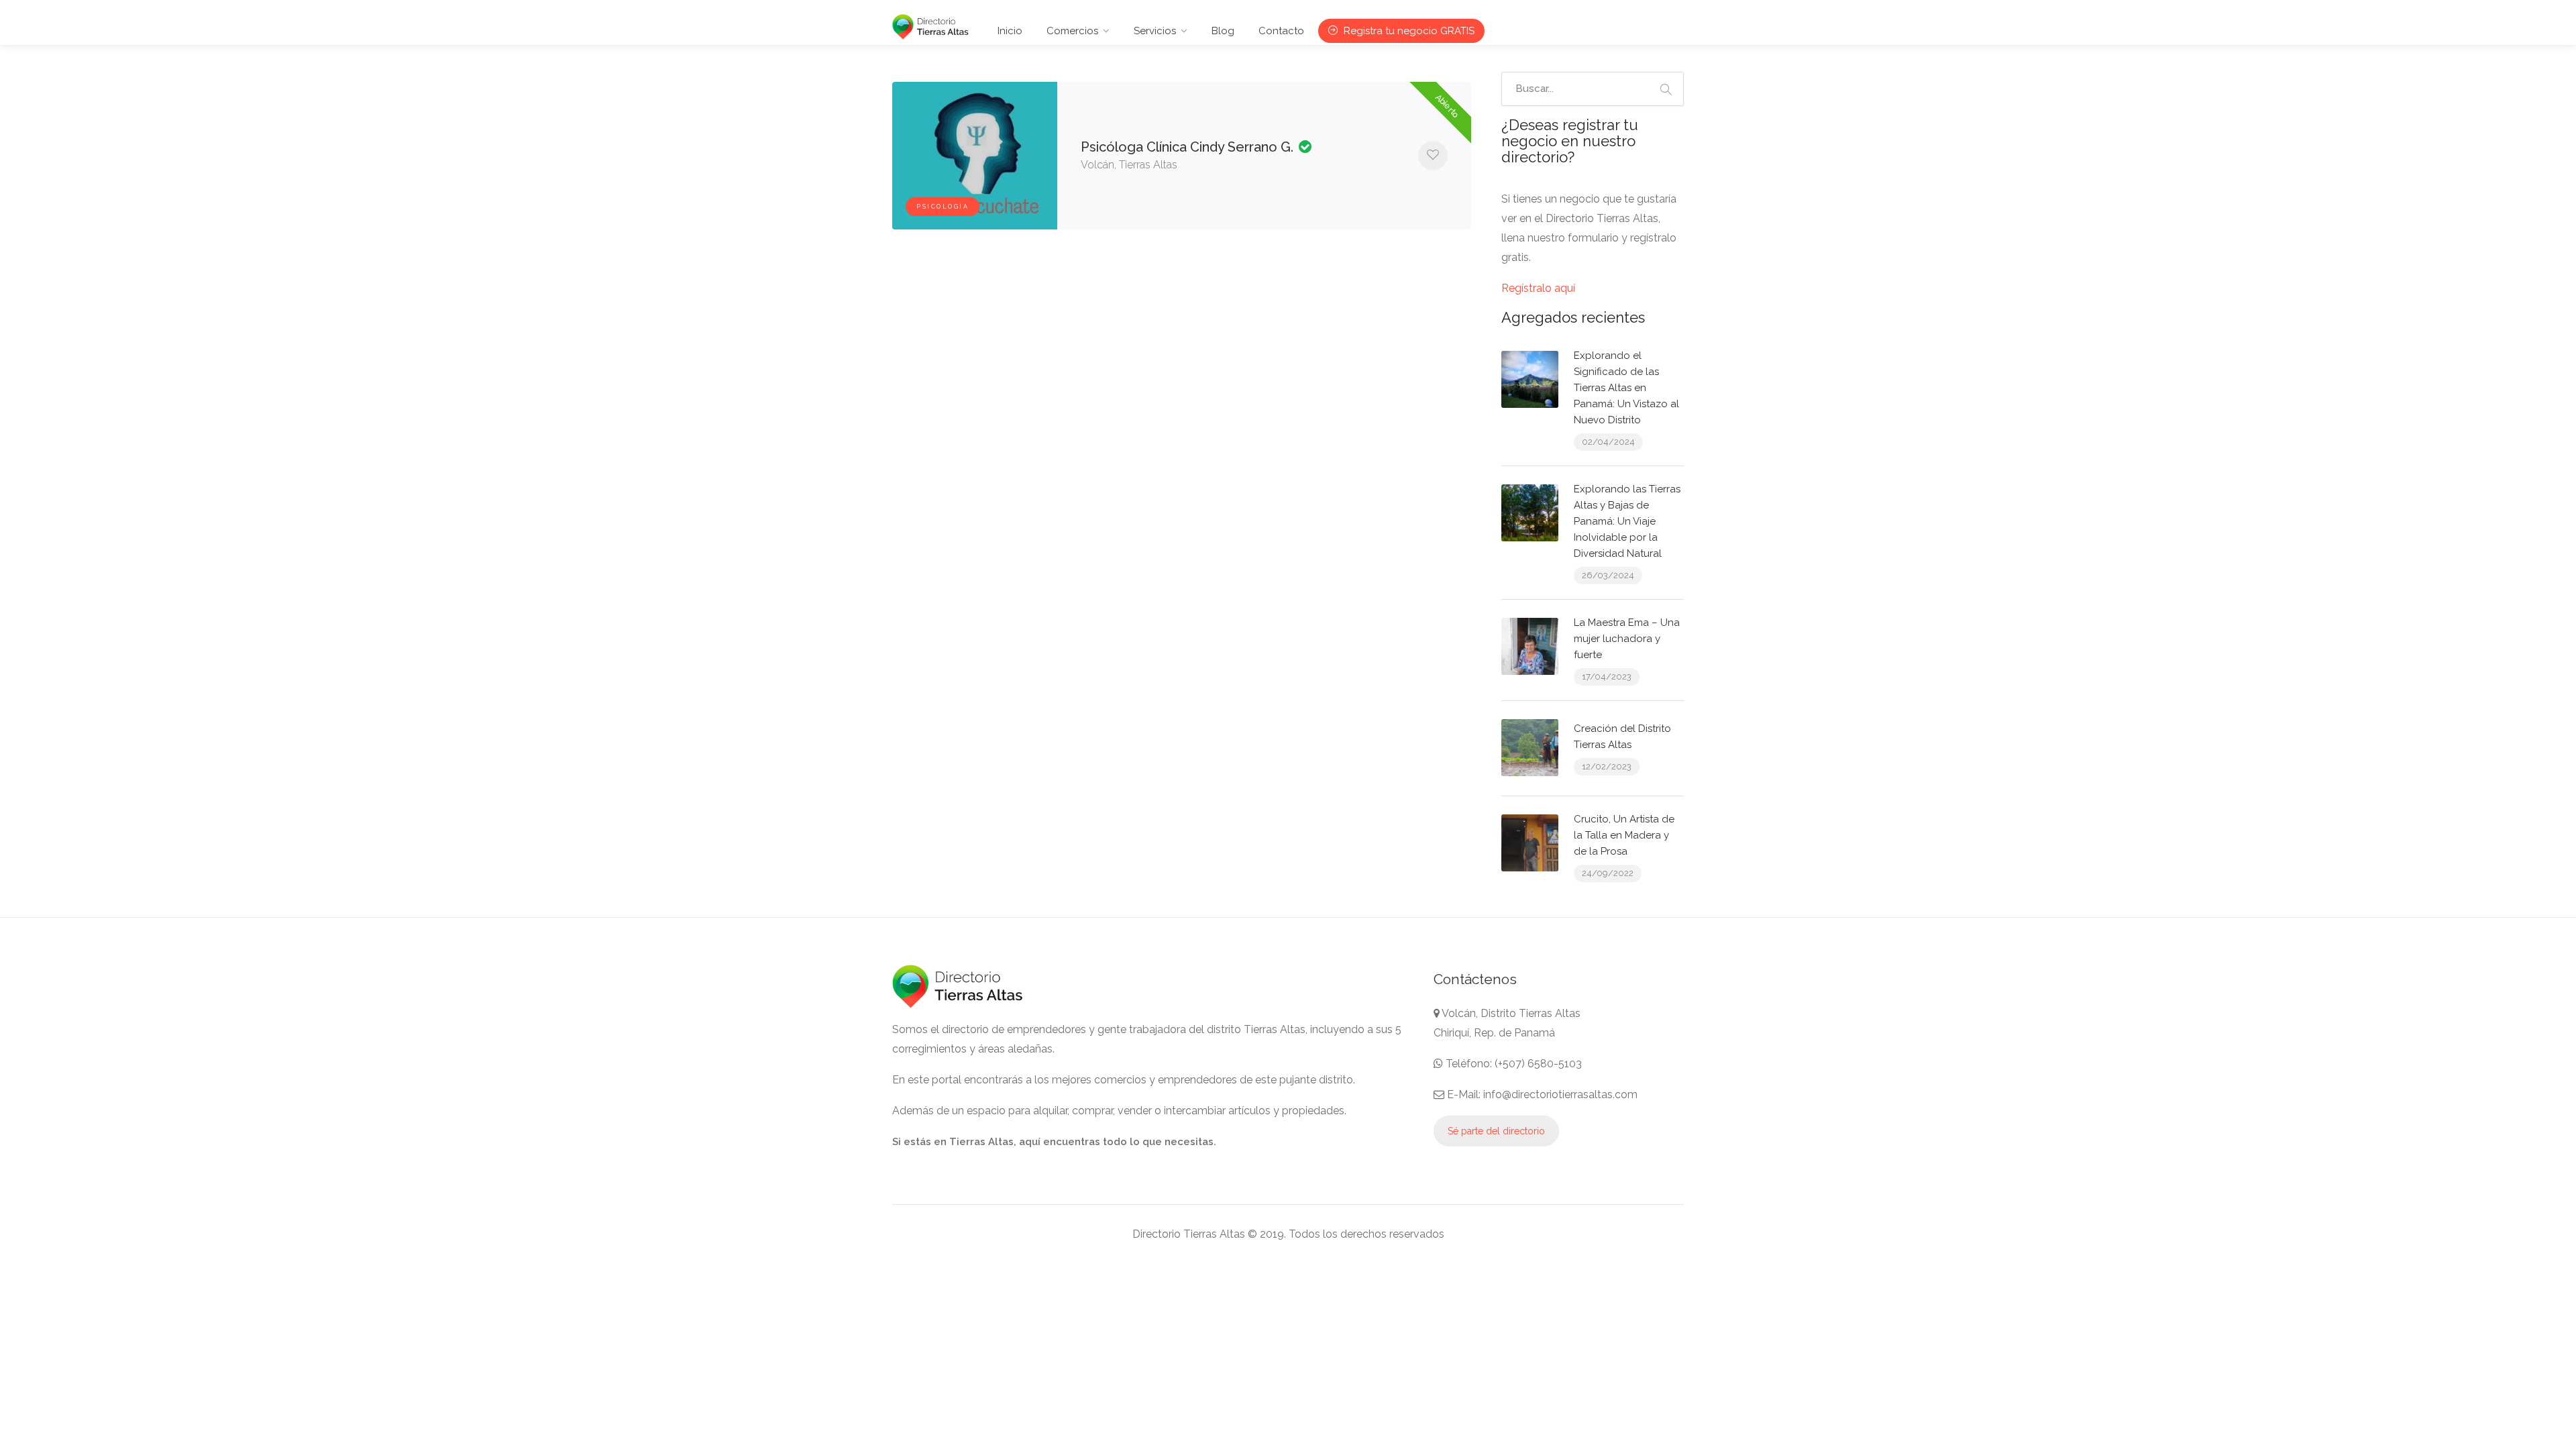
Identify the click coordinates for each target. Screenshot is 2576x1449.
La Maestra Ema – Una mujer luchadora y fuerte (1627, 639)
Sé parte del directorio (1496, 1131)
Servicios (1155, 31)
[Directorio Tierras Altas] (930, 26)
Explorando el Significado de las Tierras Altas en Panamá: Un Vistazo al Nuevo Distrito (1626, 388)
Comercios (1072, 31)
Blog (1223, 31)
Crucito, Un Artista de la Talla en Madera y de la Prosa (1624, 835)
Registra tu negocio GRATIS (1408, 31)
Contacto (1281, 31)
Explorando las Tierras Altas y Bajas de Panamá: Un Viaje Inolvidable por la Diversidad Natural (1627, 521)
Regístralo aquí (1538, 288)
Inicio (1010, 31)
